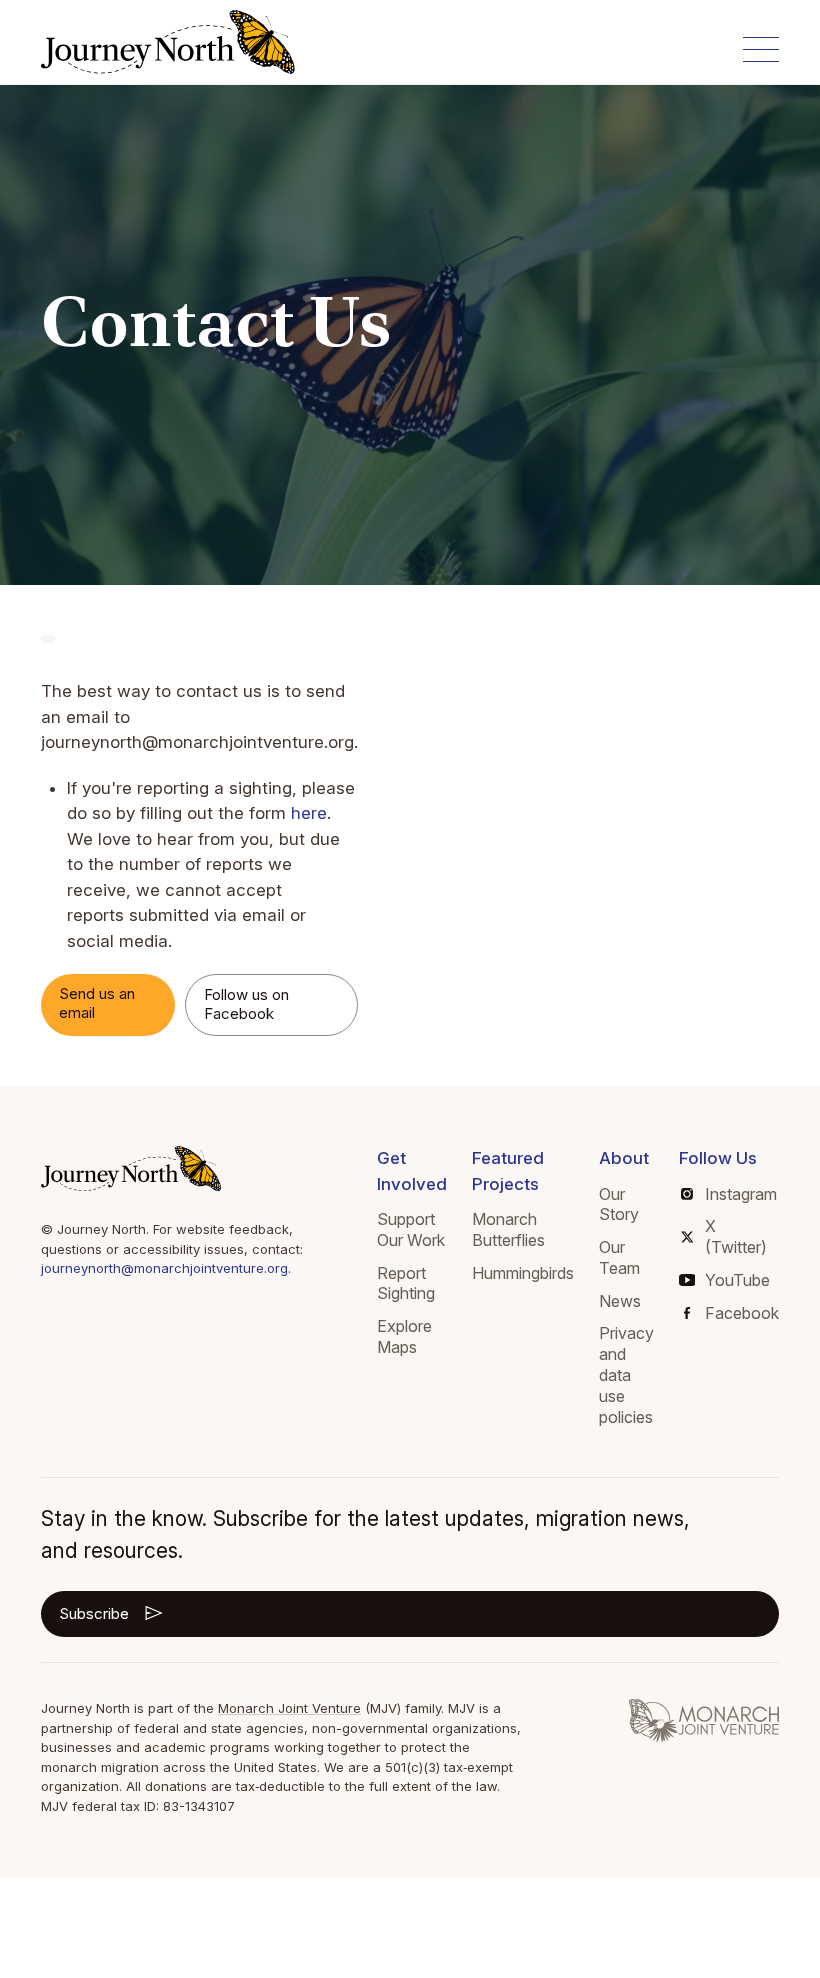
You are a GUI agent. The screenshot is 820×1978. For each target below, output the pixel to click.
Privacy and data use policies (626, 1374)
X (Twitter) (736, 1236)
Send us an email (97, 1003)
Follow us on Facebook (246, 1004)
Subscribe (94, 1613)
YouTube (737, 1280)
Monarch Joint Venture (289, 1708)
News (620, 1301)
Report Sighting (406, 1283)
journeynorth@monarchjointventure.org (164, 1268)
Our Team (619, 1257)
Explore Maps (404, 1336)
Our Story (619, 1204)
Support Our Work (411, 1229)
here (309, 813)
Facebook (742, 1313)
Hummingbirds (523, 1273)
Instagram (741, 1194)
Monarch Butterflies (508, 1229)
